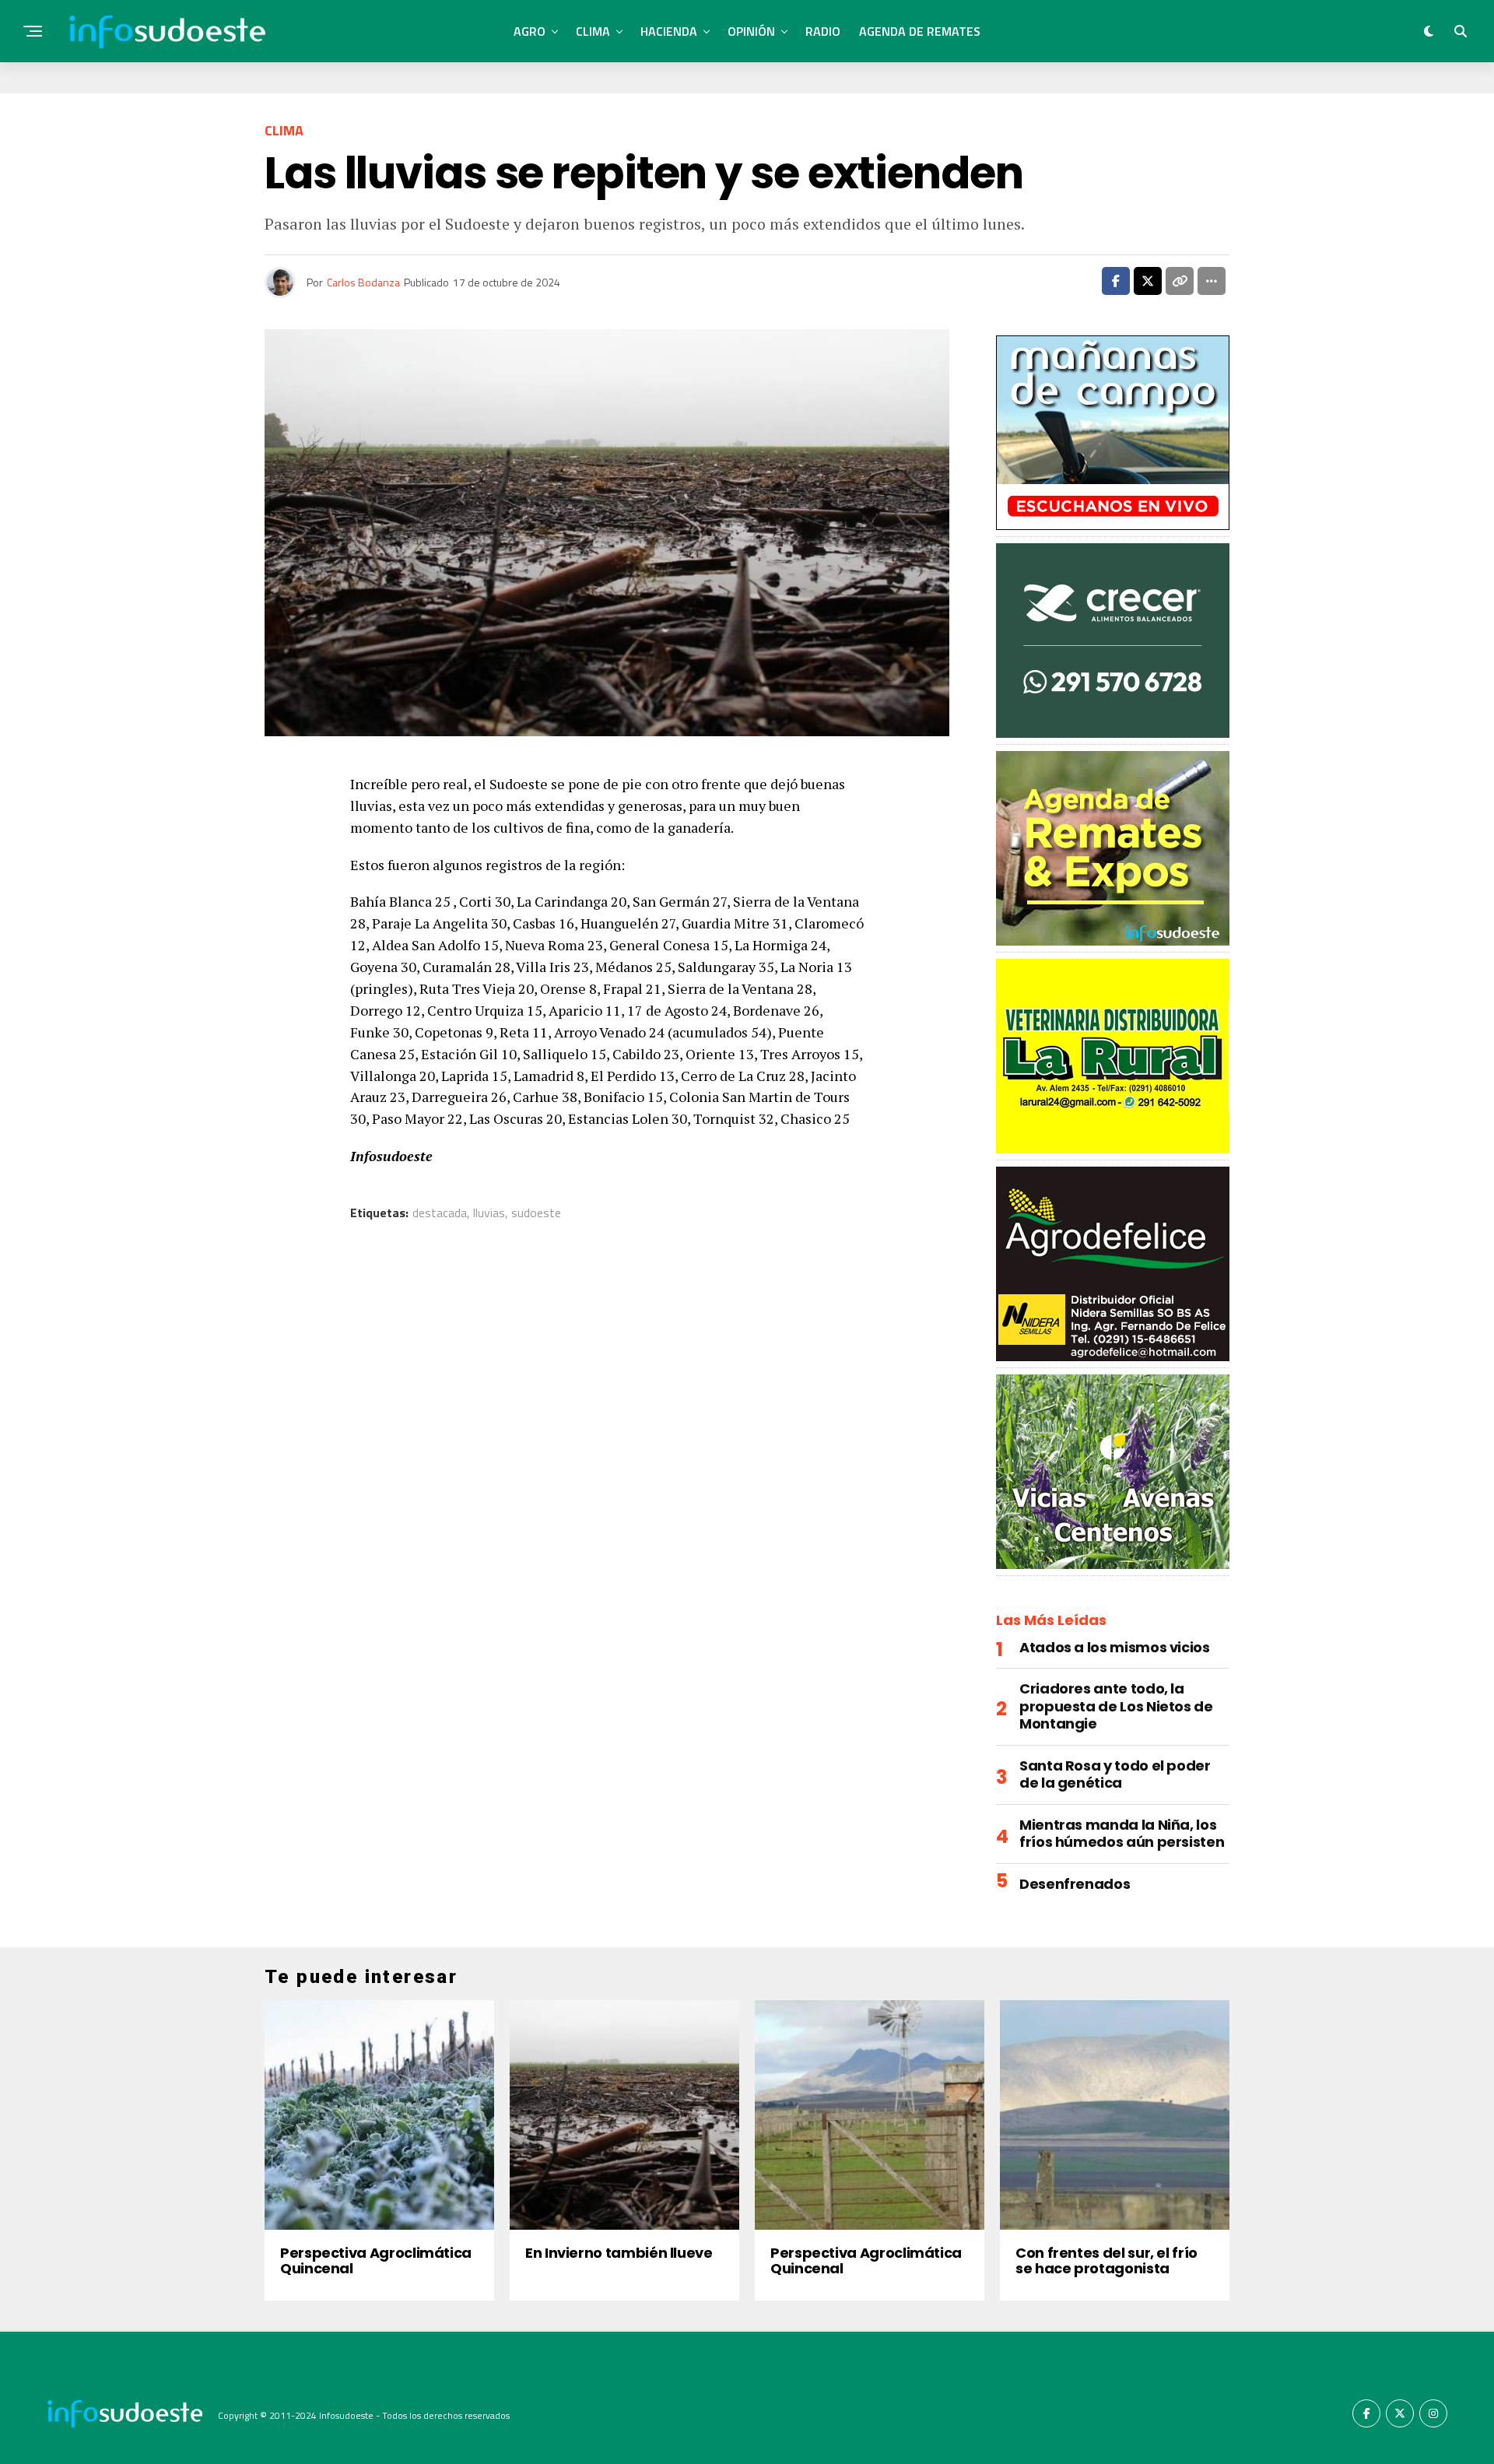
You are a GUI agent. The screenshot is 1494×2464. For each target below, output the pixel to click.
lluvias (489, 1213)
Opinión (751, 31)
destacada (440, 1213)
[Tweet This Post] (1148, 281)
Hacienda (669, 31)
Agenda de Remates (920, 31)
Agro (530, 31)
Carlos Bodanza (363, 282)
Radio (823, 31)
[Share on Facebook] (1116, 281)
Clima (593, 31)
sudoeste (536, 1213)
